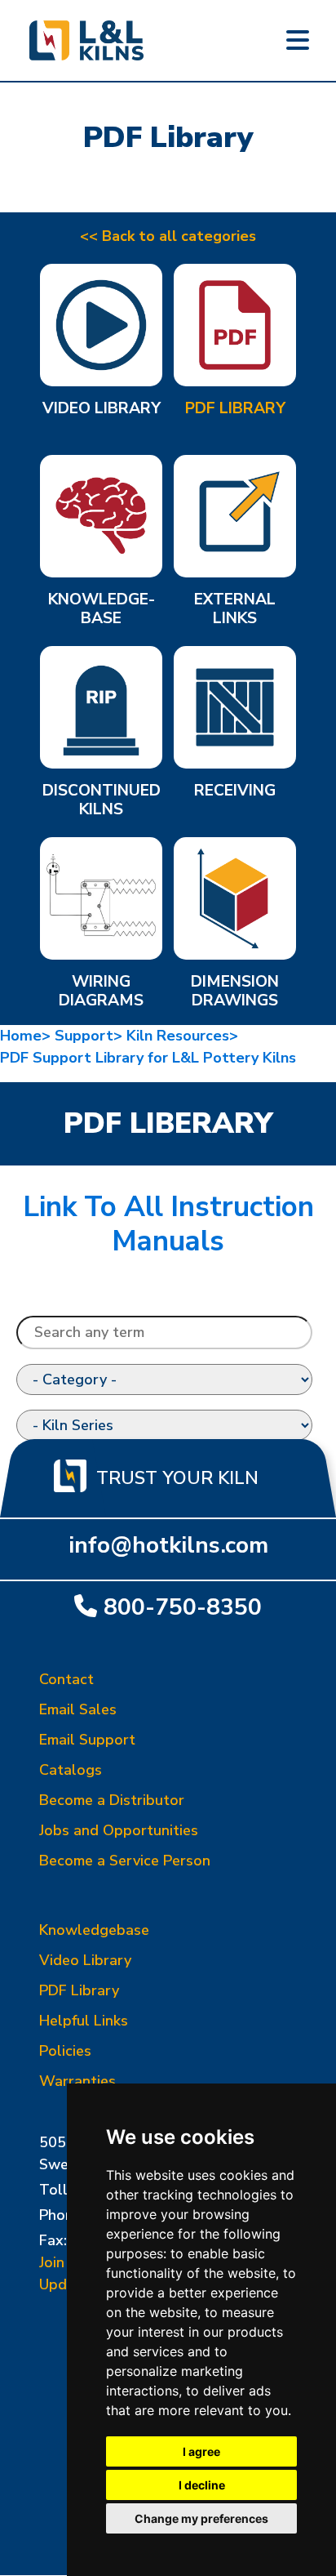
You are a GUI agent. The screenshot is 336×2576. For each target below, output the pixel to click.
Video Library (102, 409)
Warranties (77, 2081)
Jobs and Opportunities (119, 1830)
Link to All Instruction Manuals (168, 1224)
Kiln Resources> (184, 1036)
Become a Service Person (125, 1861)
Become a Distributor (112, 1800)
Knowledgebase (94, 1930)
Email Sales (78, 1709)
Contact (66, 1679)
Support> (91, 1036)
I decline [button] (202, 2485)
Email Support (87, 1740)
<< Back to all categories (168, 236)
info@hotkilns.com (168, 1545)
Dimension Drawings (235, 992)
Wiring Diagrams (101, 992)
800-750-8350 (183, 1607)
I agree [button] (201, 2451)
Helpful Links (84, 2021)
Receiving (235, 791)
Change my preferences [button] (201, 2518)
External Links (235, 610)
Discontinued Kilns (102, 801)
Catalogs (71, 1770)
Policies (65, 2051)
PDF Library (235, 409)
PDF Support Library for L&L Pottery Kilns (148, 1058)
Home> (27, 1036)
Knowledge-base (102, 610)
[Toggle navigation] (298, 41)
